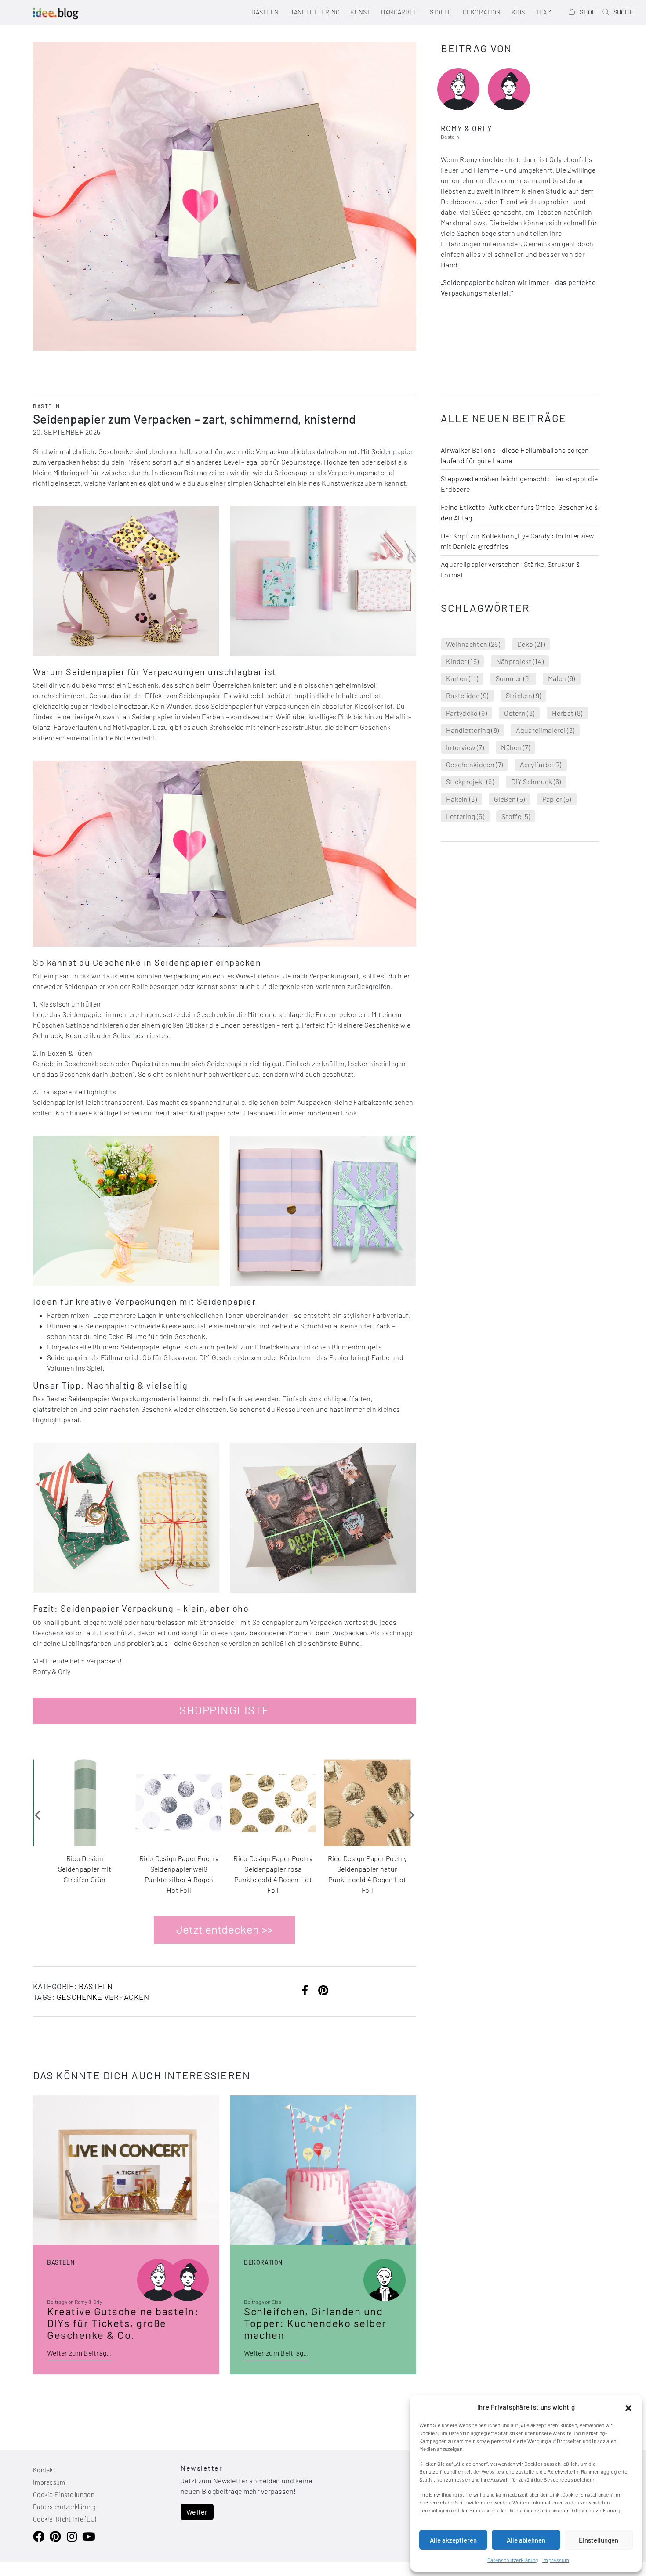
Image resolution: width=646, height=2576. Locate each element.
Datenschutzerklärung (513, 2560)
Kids (518, 12)
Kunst (360, 12)
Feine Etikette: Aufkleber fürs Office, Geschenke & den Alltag (520, 512)
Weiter (197, 2512)
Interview (465, 747)
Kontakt (44, 2470)
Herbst (567, 713)
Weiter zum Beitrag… (80, 2353)
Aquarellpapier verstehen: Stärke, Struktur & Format (511, 569)
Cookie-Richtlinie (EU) (65, 2519)
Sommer (513, 678)
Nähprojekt (520, 661)
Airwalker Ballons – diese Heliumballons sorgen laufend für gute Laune (515, 455)
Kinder (462, 661)
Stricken (524, 695)
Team (544, 12)
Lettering (465, 816)
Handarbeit (400, 12)
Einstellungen (599, 2540)
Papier (557, 799)
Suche (624, 12)
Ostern (519, 713)
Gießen (509, 799)
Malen (562, 678)
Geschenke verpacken (103, 1997)
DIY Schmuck (536, 781)
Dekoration (482, 12)
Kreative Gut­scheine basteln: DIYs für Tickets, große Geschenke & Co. (123, 2323)
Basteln (265, 12)
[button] (628, 2407)
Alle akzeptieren (453, 2540)
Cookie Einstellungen (64, 2495)
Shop (588, 12)
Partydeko (466, 713)
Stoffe (441, 12)
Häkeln (461, 799)
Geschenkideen (474, 764)
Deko (531, 644)
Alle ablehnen (526, 2540)
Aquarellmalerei (545, 730)
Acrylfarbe (541, 764)
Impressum (556, 2560)
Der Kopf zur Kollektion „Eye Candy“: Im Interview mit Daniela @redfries (517, 541)
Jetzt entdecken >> (225, 1929)
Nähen (515, 747)
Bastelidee (467, 695)
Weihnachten (473, 644)
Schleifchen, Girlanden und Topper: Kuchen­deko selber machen (315, 2323)
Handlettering (314, 12)
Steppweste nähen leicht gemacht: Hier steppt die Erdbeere (519, 484)
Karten (462, 678)
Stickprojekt (470, 781)
